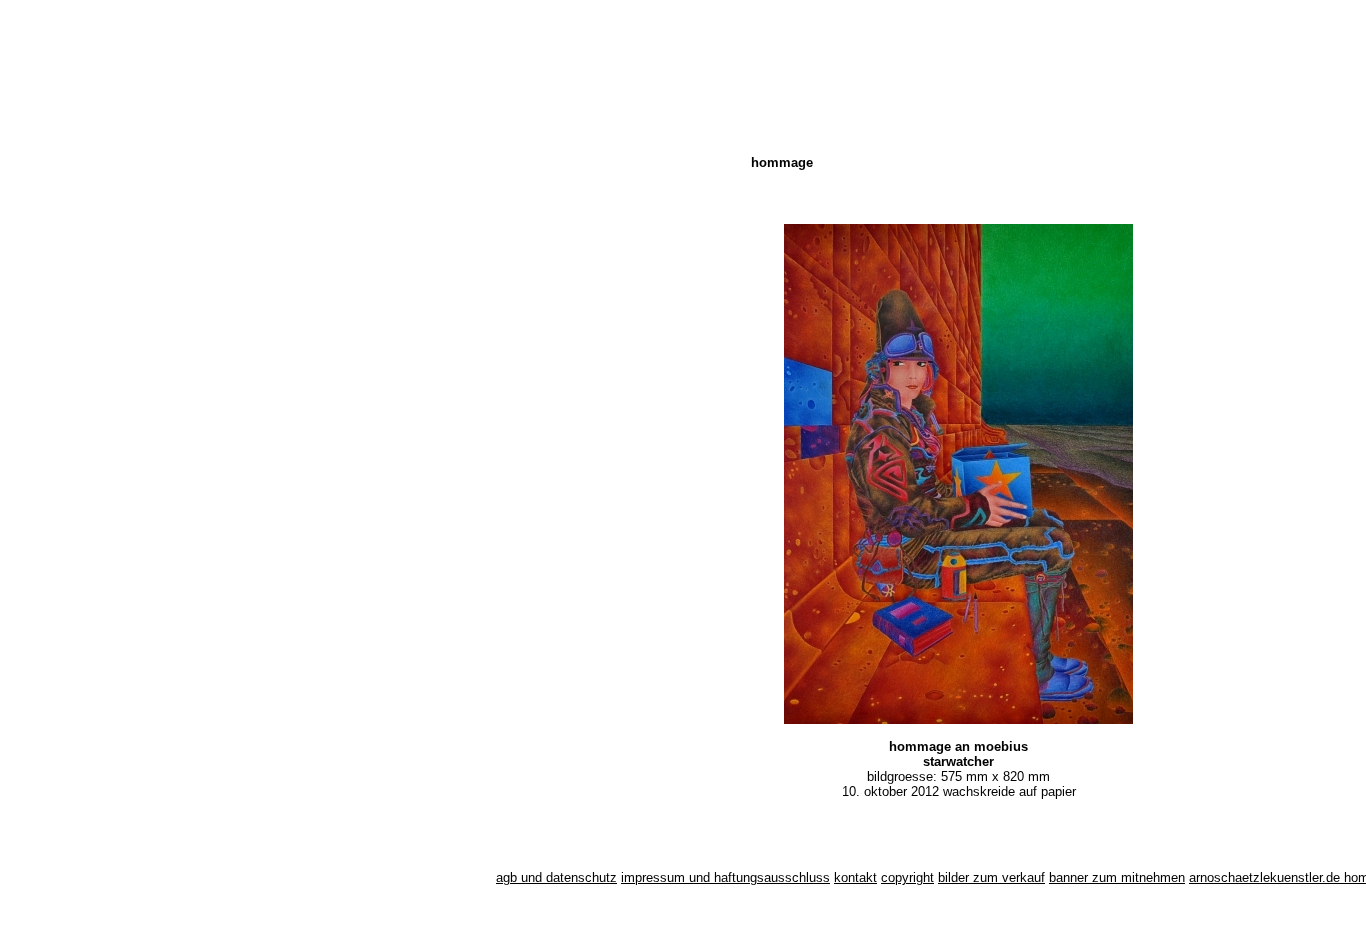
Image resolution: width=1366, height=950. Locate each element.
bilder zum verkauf (991, 877)
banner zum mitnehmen (1117, 877)
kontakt (855, 877)
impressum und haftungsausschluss (725, 877)
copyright (907, 877)
